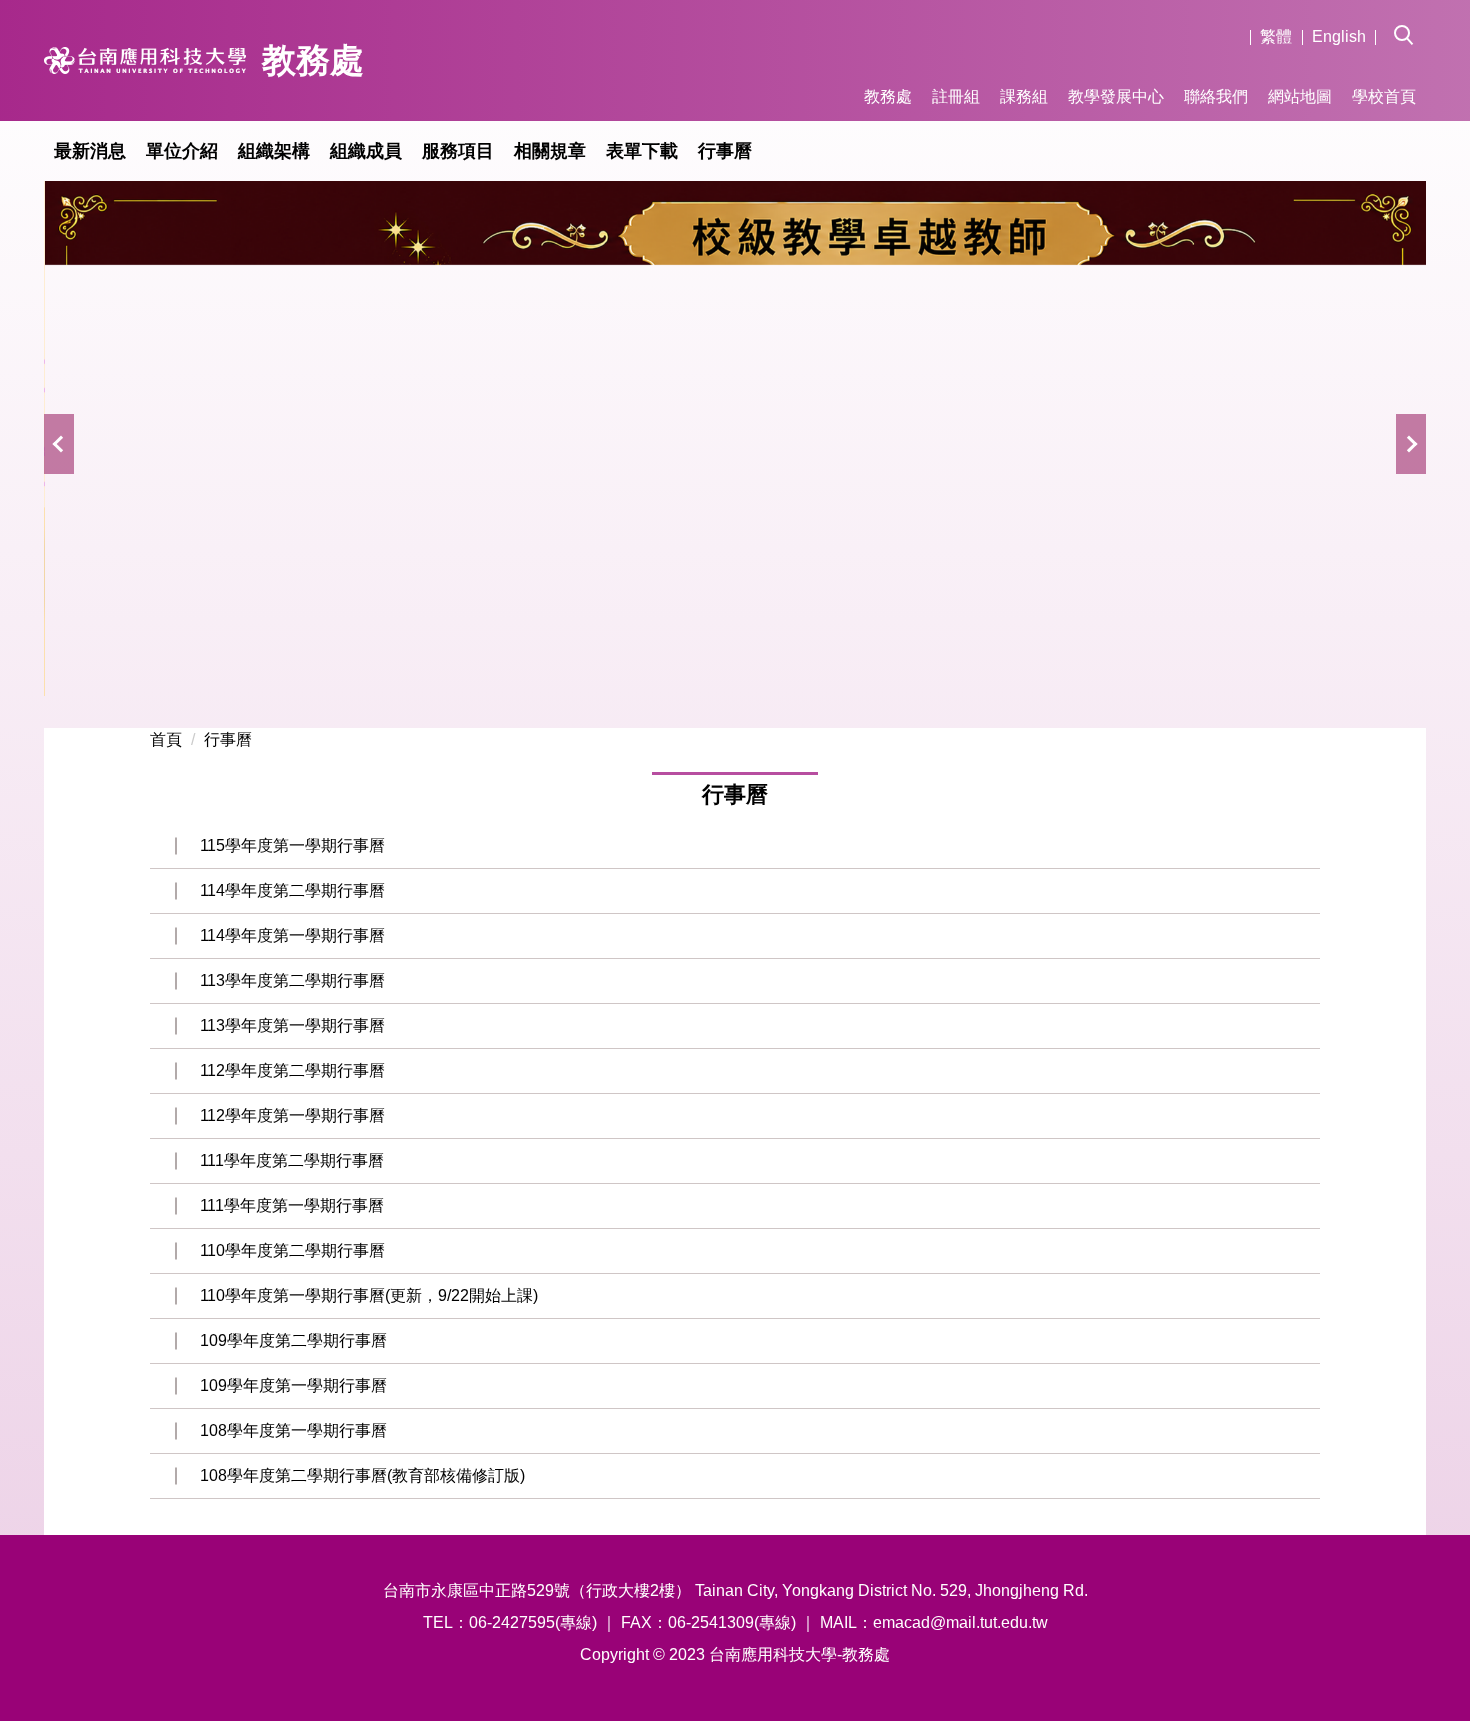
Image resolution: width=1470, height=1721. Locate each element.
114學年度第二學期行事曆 (292, 890)
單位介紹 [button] (182, 151)
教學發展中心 (1116, 96)
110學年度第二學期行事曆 (292, 1250)
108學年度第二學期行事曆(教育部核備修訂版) (362, 1475)
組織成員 (366, 151)
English (1339, 36)
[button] (1410, 21)
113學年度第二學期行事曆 (292, 980)
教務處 (888, 96)
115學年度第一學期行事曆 (292, 845)
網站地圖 (1300, 96)
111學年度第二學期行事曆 (292, 1160)
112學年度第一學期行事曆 (292, 1115)
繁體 (1276, 36)
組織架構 (274, 151)
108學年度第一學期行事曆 (293, 1430)
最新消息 (90, 151)
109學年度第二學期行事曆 (293, 1340)
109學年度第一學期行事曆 (293, 1385)
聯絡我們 (1216, 96)
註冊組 (956, 96)
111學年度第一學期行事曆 (292, 1205)
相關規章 (550, 151)
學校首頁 (1384, 96)
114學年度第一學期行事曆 (292, 935)
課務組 (1024, 96)
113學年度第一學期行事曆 (292, 1025)
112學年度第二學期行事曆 (292, 1070)
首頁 (166, 739)
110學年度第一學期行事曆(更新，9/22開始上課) (369, 1295)
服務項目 (458, 151)
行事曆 (725, 151)
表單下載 (642, 151)
